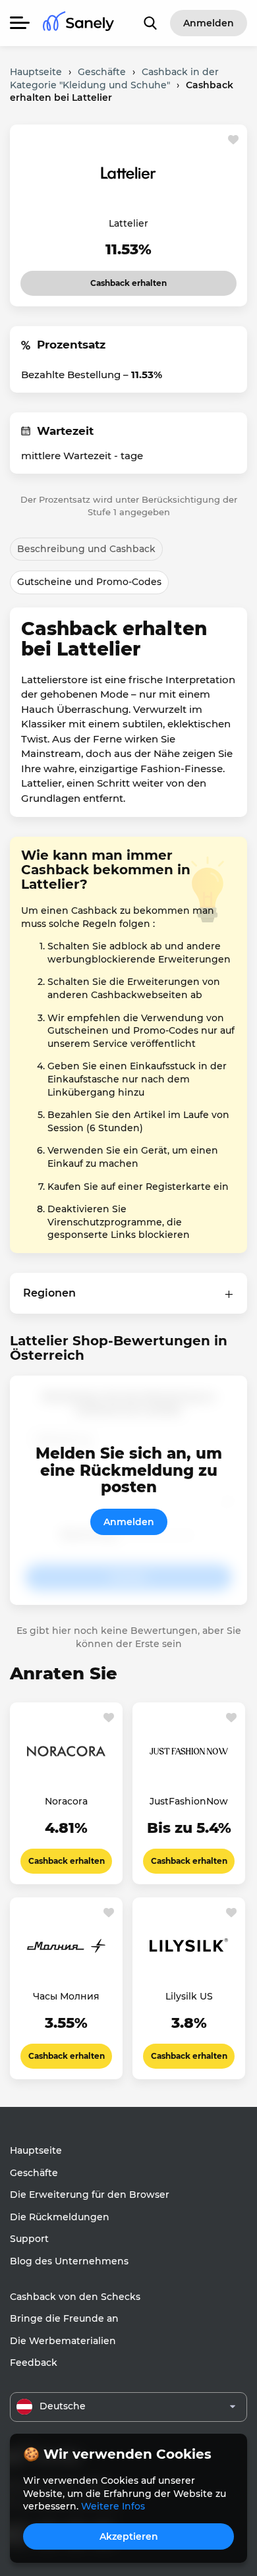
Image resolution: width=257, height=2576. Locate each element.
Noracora (66, 1801)
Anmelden (129, 1522)
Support (29, 2239)
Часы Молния (66, 1996)
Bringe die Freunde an (64, 2318)
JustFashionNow (189, 1801)
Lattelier (128, 223)
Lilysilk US (189, 1996)
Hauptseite (36, 2150)
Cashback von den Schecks (75, 2297)
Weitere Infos (113, 2506)
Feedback (34, 2363)
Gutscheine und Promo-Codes (89, 582)
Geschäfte (34, 2173)
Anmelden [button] (209, 23)
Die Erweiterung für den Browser (90, 2195)
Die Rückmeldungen (60, 2217)
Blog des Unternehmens (69, 2261)
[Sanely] (78, 23)
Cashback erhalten (118, 279)
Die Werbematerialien (63, 2341)
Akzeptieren (129, 2536)
